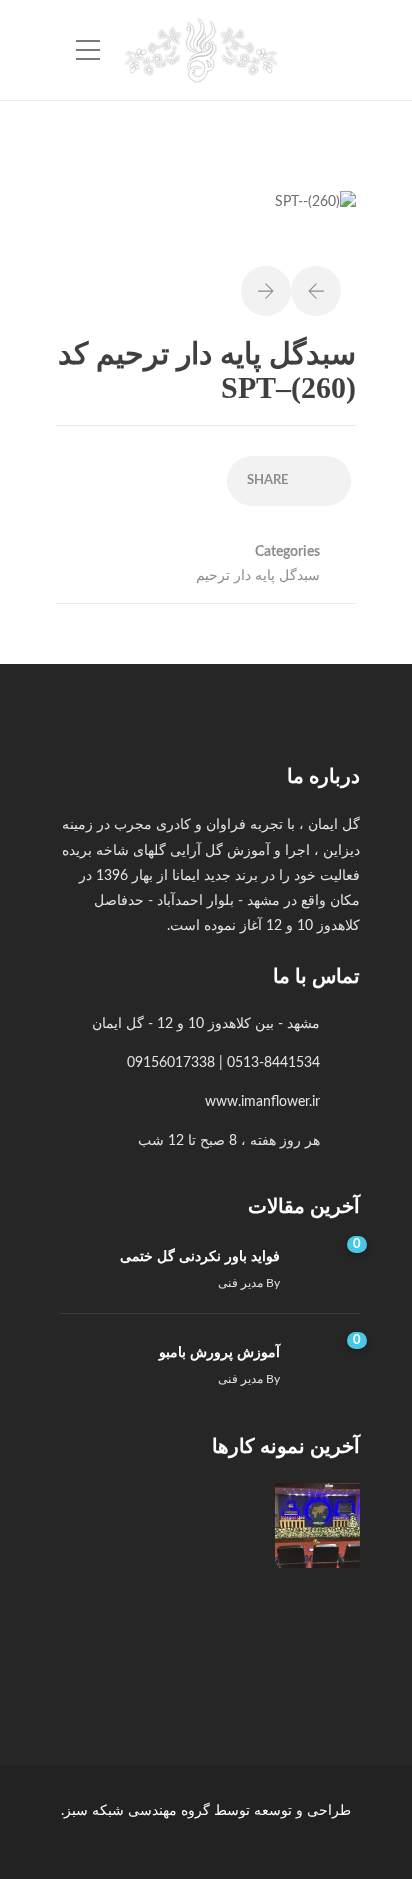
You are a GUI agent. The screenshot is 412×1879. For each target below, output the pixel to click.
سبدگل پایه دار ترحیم (258, 576)
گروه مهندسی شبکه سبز (137, 1811)
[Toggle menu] (88, 51)
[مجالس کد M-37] (117, 1625)
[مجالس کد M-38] (217, 1625)
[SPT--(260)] (315, 213)
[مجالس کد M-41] (217, 1525)
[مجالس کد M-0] (317, 1525)
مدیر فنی (240, 1283)
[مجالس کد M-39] (317, 1625)
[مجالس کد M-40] (117, 1525)
